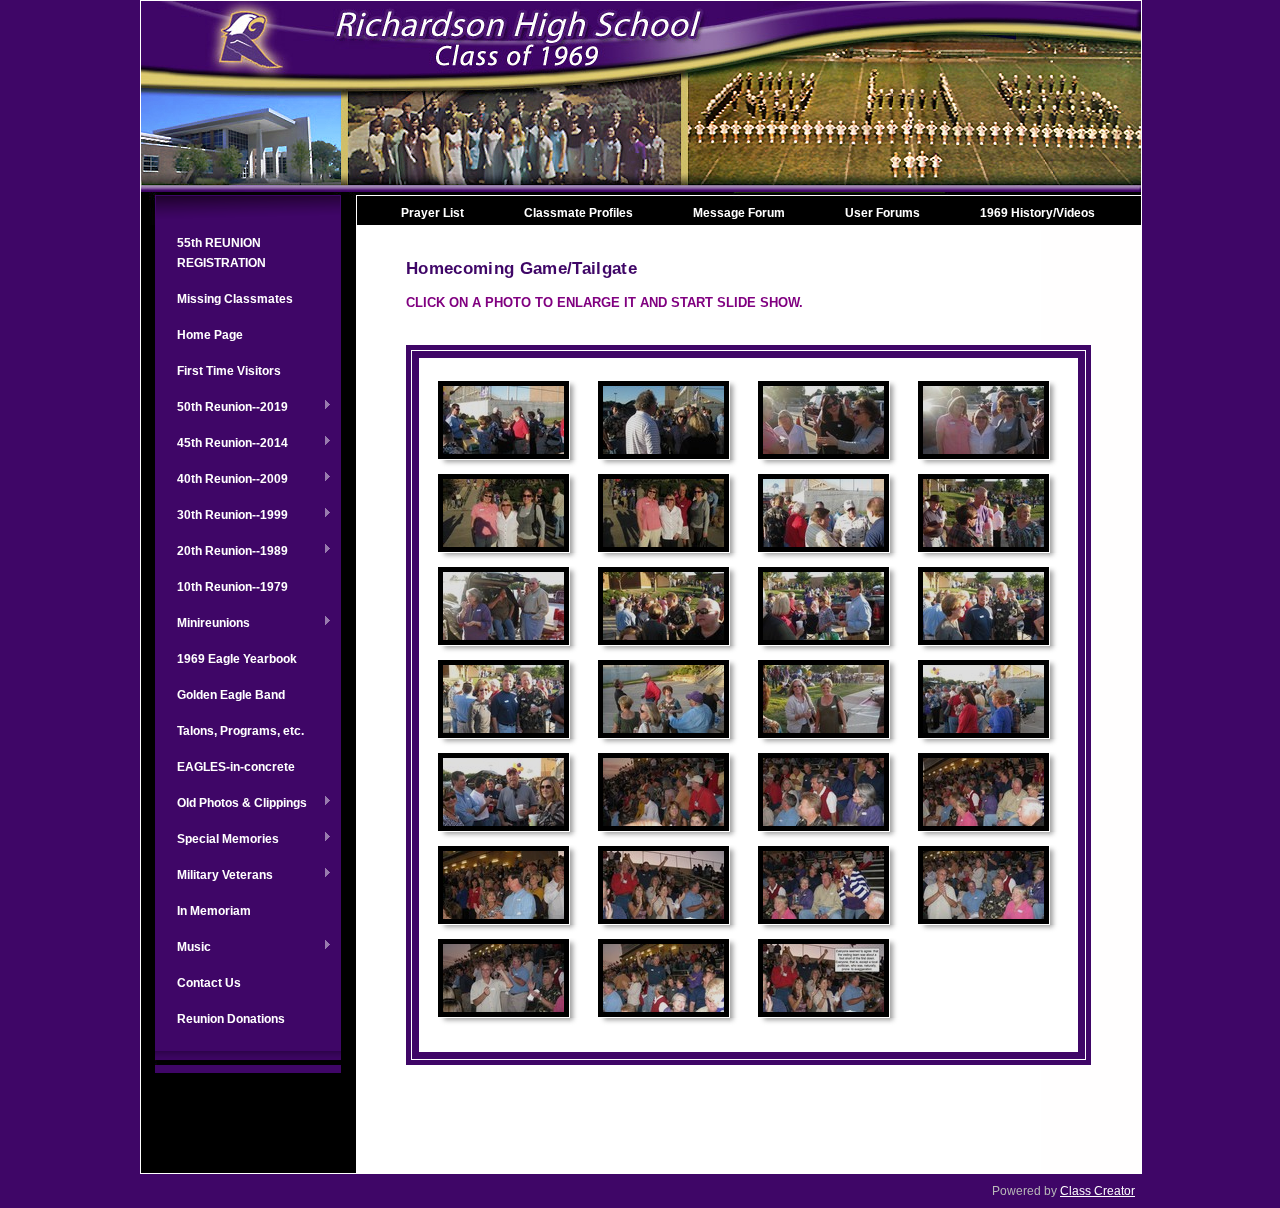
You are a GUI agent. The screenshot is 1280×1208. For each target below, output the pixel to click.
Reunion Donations (231, 1019)
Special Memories (217, 840)
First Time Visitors (229, 371)
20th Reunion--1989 (221, 552)
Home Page (210, 335)
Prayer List (432, 213)
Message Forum (739, 213)
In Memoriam (214, 911)
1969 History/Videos (1037, 213)
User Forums (882, 213)
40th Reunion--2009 (221, 480)
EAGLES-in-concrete (236, 767)
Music (183, 948)
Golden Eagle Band (231, 695)
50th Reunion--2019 (221, 408)
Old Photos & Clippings (231, 804)
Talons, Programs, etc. (240, 731)
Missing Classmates (235, 299)
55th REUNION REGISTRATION (221, 253)
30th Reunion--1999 (221, 516)
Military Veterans (214, 876)
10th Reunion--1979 (232, 587)
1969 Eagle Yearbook (237, 659)
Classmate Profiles (578, 213)
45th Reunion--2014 (221, 444)
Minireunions (202, 624)
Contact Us (209, 983)
